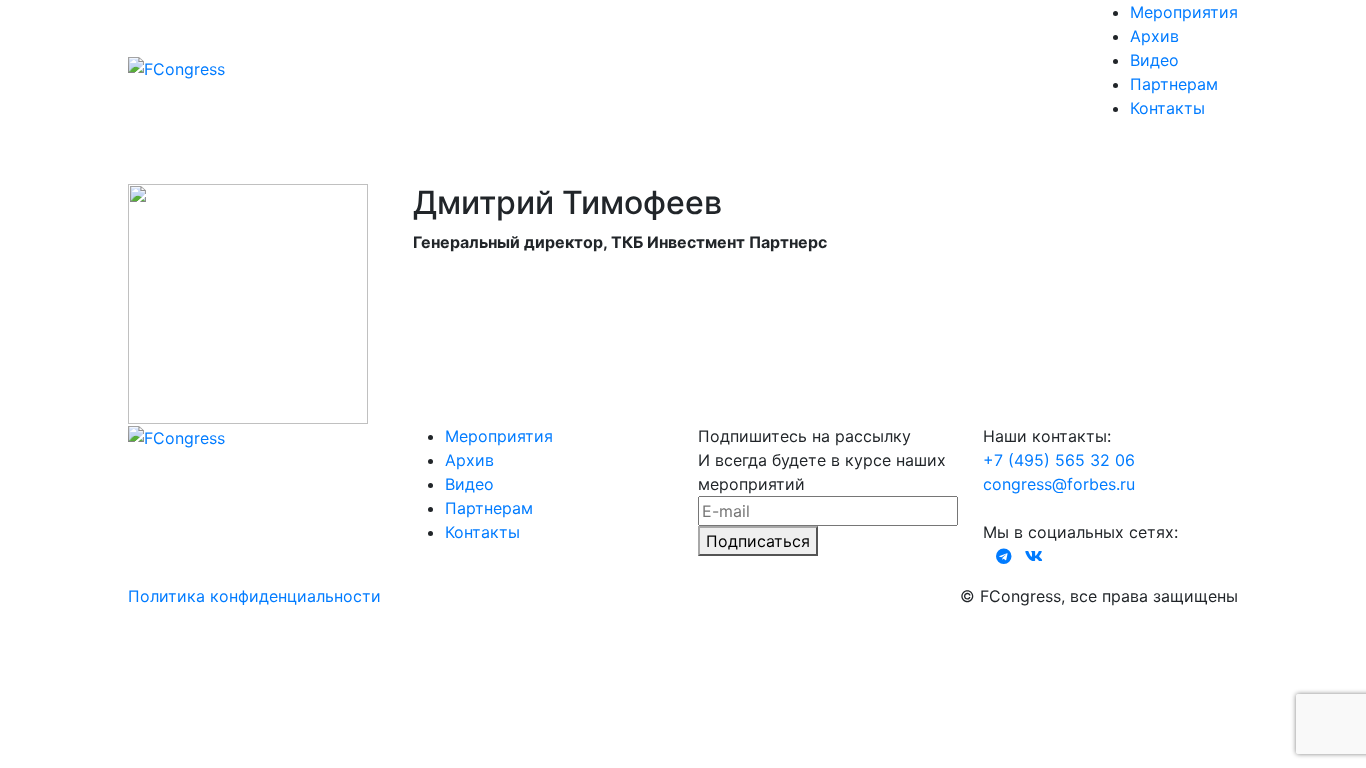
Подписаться (758, 541)
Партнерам (1174, 84)
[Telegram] (1004, 556)
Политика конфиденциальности (254, 596)
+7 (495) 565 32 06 (1059, 460)
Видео (1154, 60)
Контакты (1167, 108)
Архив (1154, 36)
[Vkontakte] (1034, 556)
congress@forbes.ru (1059, 484)
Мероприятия (1184, 12)
